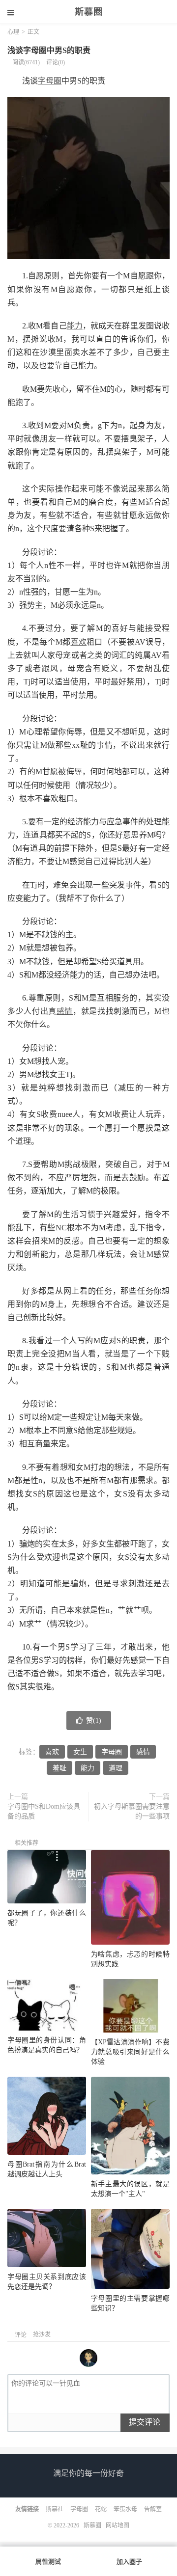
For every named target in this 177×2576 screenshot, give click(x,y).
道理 (116, 1768)
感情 (65, 1011)
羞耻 (59, 1768)
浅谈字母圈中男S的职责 (49, 50)
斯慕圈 (89, 12)
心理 (13, 32)
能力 (75, 326)
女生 (80, 1752)
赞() (94, 1721)
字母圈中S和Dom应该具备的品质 (44, 1811)
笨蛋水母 (125, 2509)
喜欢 (79, 642)
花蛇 (101, 2509)
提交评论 (145, 2422)
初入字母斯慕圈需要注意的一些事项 (132, 1811)
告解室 (153, 2509)
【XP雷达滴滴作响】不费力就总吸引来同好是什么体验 (130, 2052)
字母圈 (50, 81)
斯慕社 (55, 2509)
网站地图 (118, 2525)
